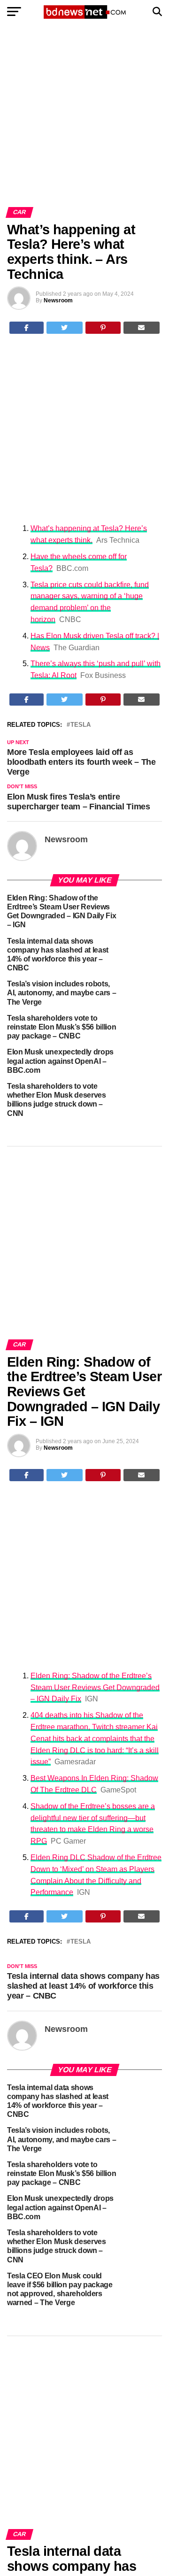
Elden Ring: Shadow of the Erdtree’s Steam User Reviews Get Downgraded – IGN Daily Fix (95, 1688)
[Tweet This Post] (65, 328)
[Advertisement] (84, 119)
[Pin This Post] (103, 328)
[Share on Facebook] (27, 328)
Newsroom (58, 300)
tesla (81, 725)
